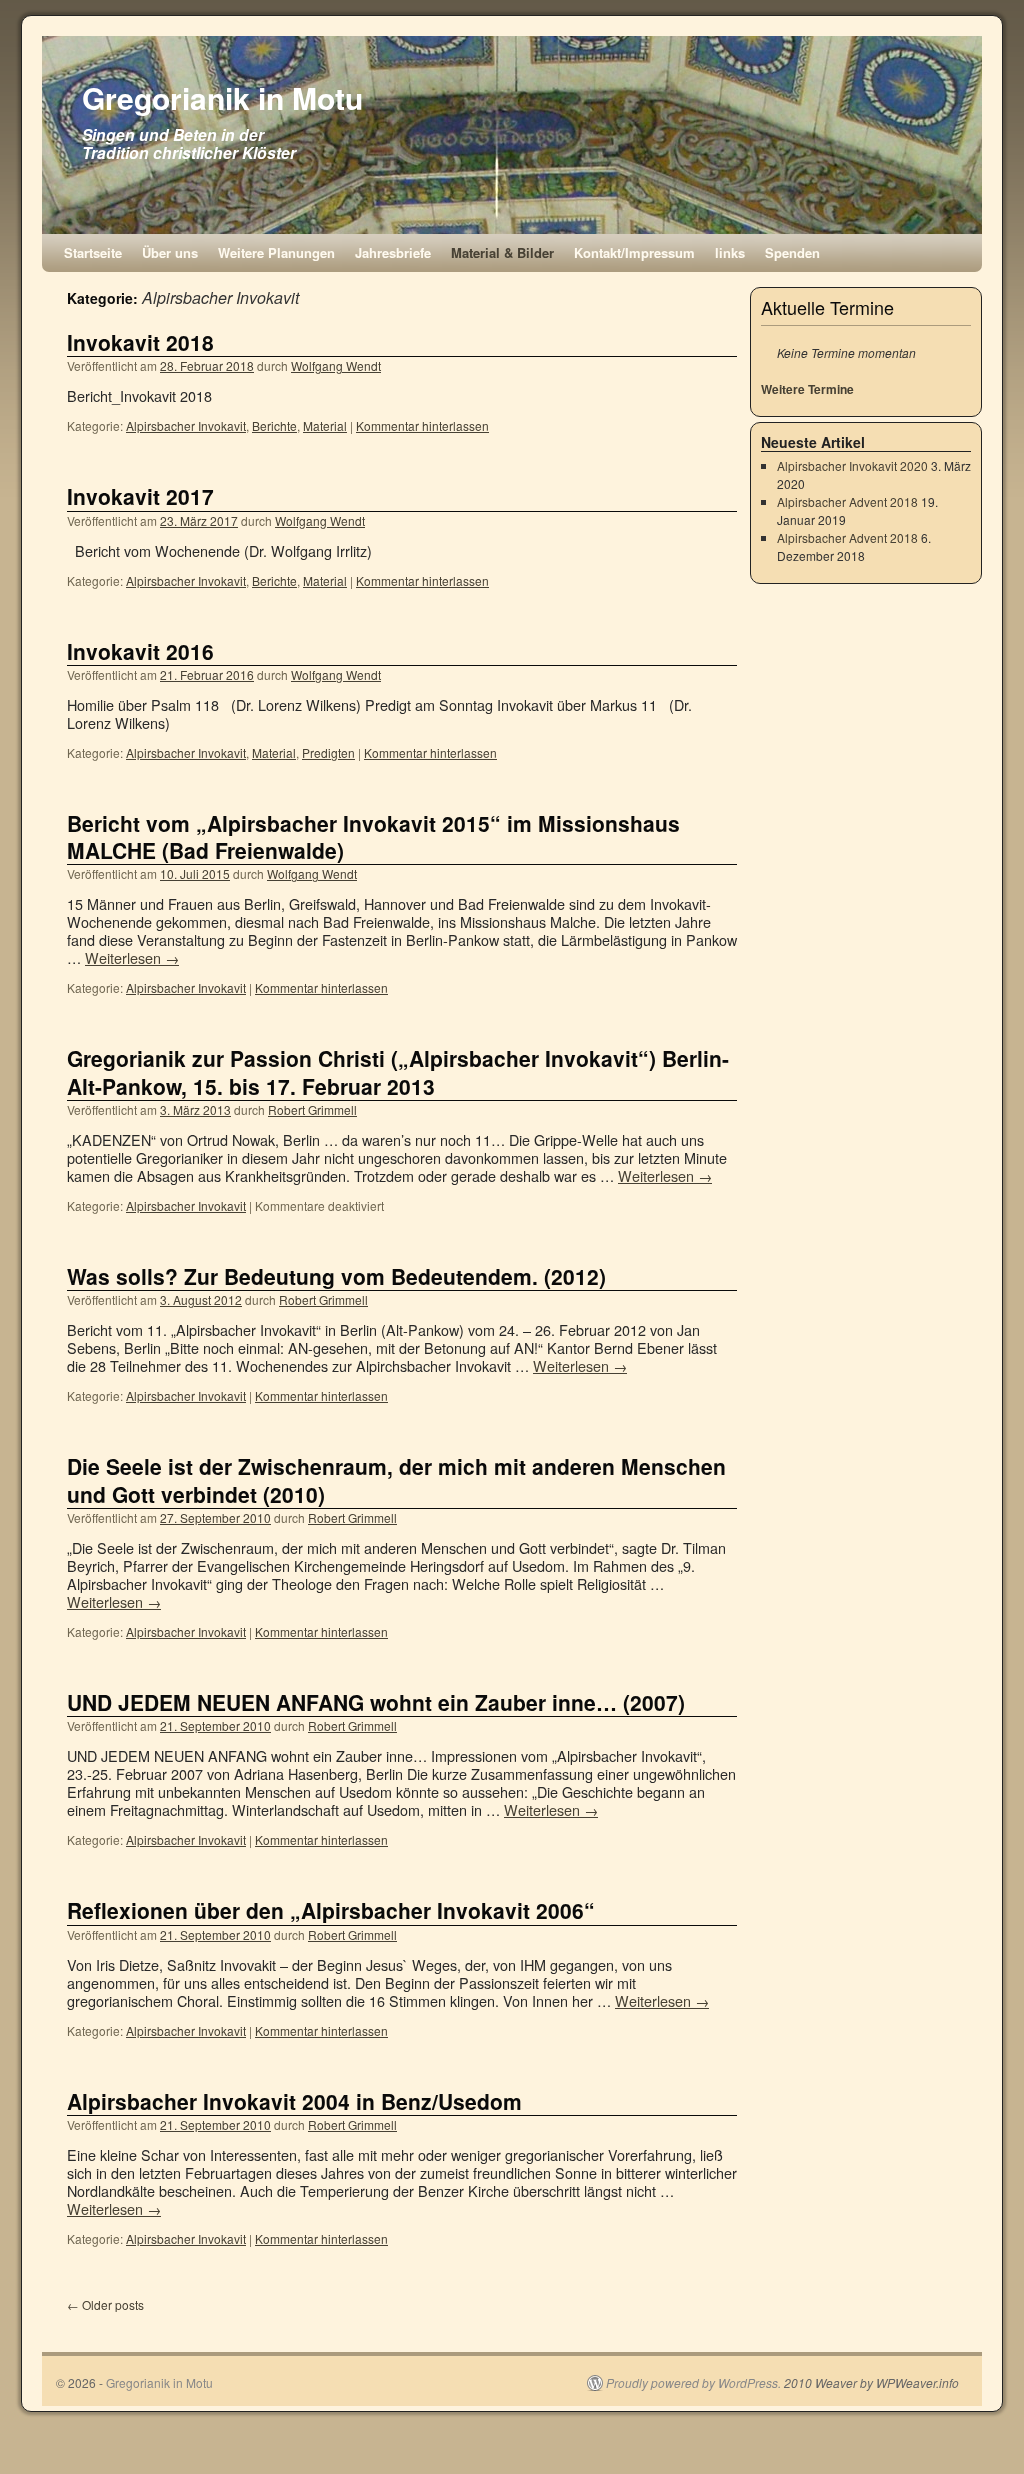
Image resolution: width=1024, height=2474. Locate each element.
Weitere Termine (807, 389)
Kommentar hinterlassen (422, 425)
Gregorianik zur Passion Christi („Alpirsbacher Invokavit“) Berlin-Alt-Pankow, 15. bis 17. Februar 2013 (398, 1071)
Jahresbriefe (393, 252)
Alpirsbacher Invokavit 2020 (852, 465)
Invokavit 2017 (140, 496)
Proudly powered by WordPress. (693, 2383)
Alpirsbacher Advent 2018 (847, 501)
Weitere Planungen (276, 252)
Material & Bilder (502, 252)
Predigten (328, 752)
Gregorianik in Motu (222, 97)
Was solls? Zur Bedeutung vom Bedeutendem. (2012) (336, 1276)
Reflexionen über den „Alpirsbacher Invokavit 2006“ (331, 1910)
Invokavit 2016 (140, 651)
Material (325, 425)
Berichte (274, 425)
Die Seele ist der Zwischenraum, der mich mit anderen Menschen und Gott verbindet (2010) (396, 1479)
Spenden (792, 252)
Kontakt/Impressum (634, 252)
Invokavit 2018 (140, 342)
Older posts (105, 2304)
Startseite (93, 252)
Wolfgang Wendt (336, 365)
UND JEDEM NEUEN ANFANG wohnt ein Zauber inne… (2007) (376, 1702)
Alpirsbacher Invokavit (186, 425)
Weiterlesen (132, 957)
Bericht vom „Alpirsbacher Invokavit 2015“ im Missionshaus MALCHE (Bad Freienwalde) (373, 836)
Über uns (170, 252)
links (730, 252)
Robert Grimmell (312, 1109)
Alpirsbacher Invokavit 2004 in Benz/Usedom (294, 2101)
